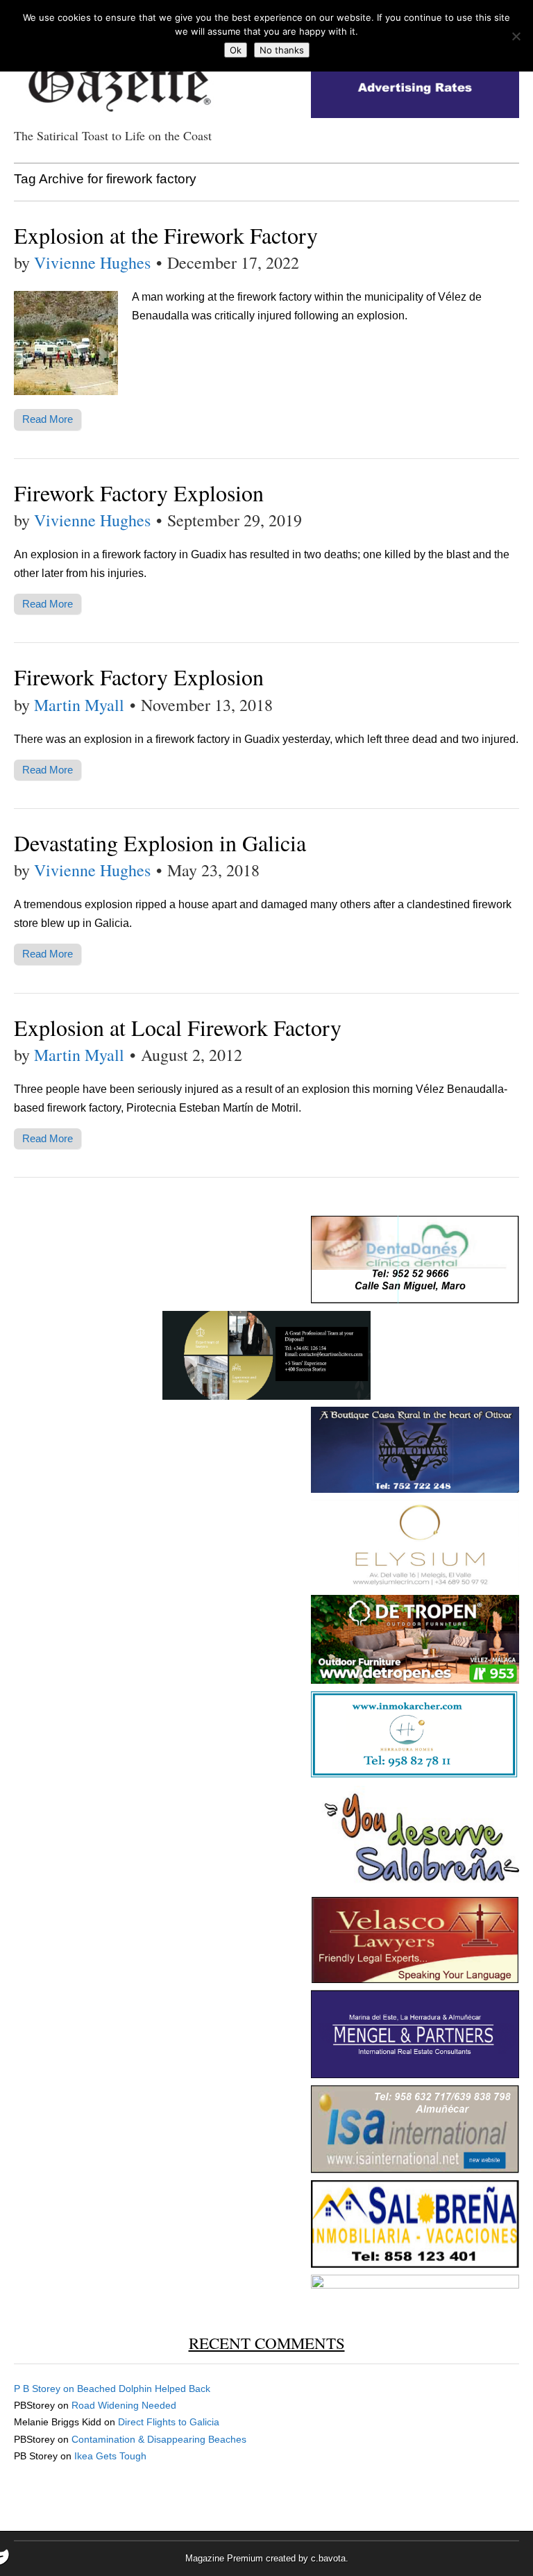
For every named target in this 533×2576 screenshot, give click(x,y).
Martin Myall (79, 705)
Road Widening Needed (124, 2405)
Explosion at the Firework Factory (166, 235)
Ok (236, 50)
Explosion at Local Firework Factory (178, 1027)
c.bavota (328, 2558)
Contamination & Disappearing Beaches (159, 2439)
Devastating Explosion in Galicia (160, 843)
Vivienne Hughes (92, 262)
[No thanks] (516, 36)
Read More (48, 419)
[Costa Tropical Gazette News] (118, 77)
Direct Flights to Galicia (169, 2422)
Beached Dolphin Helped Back (144, 2389)
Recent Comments (267, 2343)
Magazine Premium (224, 2558)
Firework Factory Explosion (139, 493)
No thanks (282, 50)
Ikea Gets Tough (110, 2456)
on (45, 2389)
